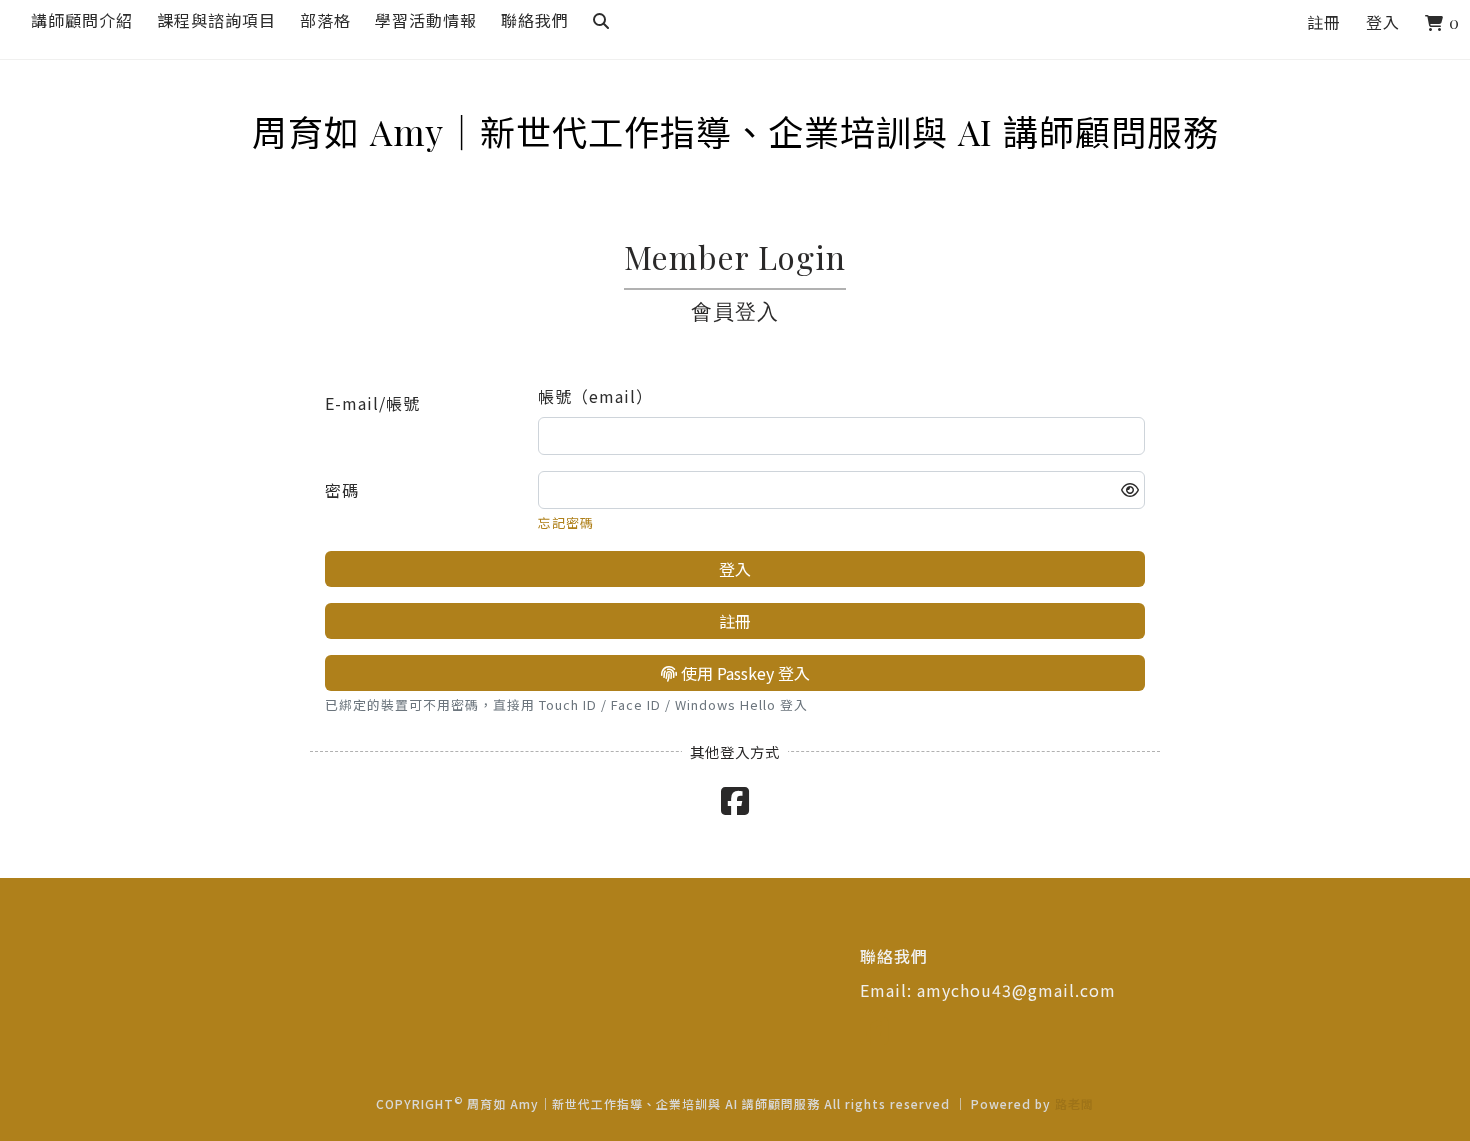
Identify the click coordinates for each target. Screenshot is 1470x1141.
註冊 (1324, 22)
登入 (1383, 22)
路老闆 (1074, 1103)
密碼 (342, 490)
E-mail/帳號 (372, 403)
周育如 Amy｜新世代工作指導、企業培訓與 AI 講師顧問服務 (735, 132)
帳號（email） (595, 396)
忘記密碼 (566, 522)
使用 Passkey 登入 (743, 673)
